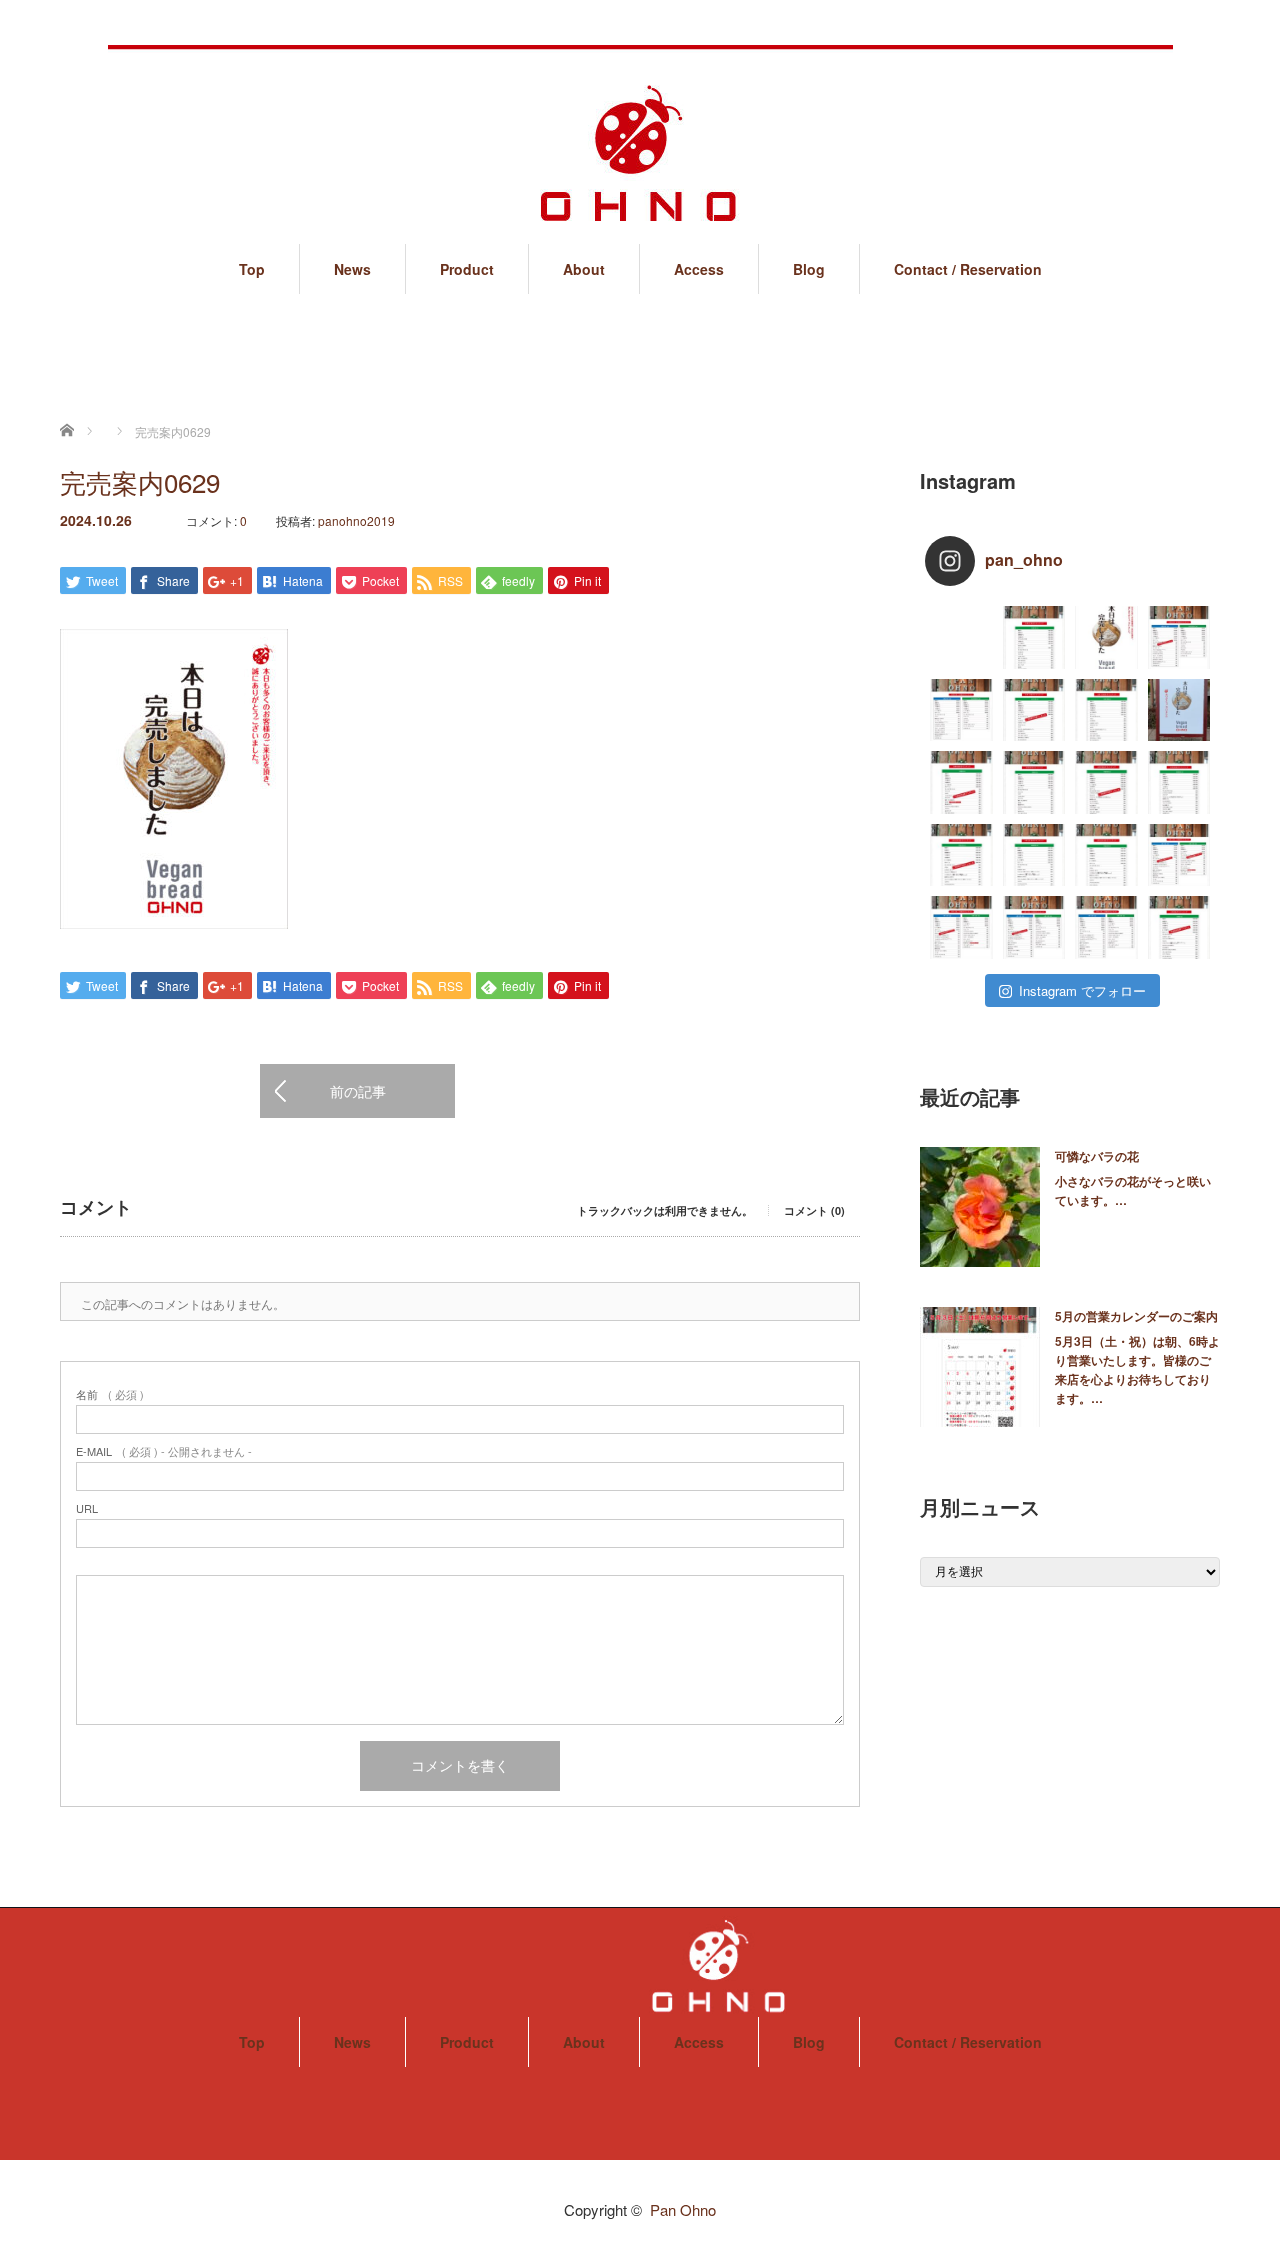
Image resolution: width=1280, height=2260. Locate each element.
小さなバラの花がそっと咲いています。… (1133, 1190)
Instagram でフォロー (1082, 990)
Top (252, 269)
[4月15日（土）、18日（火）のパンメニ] (1106, 927)
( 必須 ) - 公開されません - (164, 1451)
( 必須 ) (110, 1394)
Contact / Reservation (968, 269)
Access (699, 269)
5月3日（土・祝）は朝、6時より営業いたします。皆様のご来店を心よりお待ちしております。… (1137, 1370)
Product (467, 269)
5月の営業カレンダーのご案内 (1136, 1316)
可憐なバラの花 (1097, 1156)
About (584, 269)
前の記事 (358, 1091)
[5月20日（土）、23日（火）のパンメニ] (961, 710)
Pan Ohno (683, 2209)
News (352, 269)
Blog (809, 269)
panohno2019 (356, 520)
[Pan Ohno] (640, 134)
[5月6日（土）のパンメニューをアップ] (1034, 782)
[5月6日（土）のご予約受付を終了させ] (961, 782)
